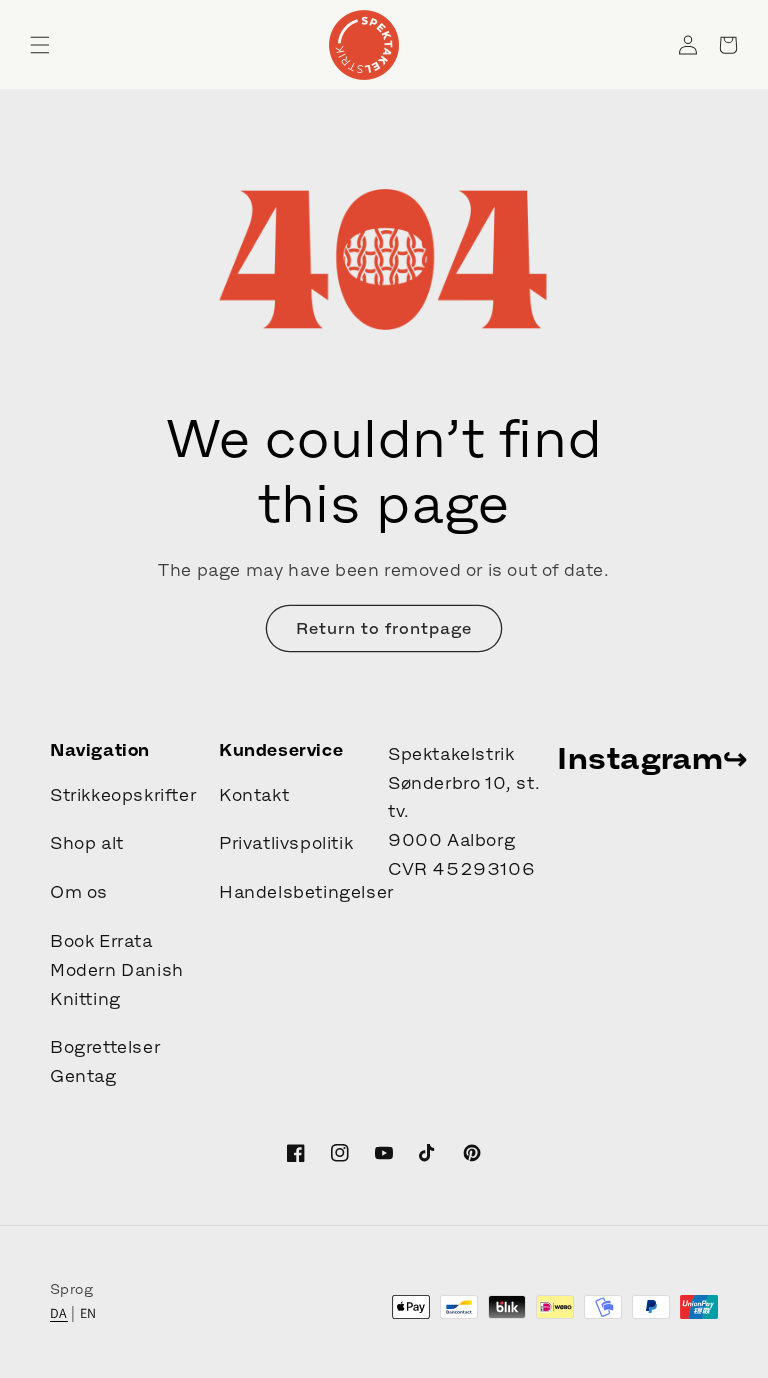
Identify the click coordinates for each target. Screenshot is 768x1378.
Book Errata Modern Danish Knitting (117, 970)
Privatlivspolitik (286, 843)
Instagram (640, 758)
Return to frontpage (384, 628)
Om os (79, 892)
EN (88, 1313)
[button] (40, 45)
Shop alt (87, 843)
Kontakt (254, 795)
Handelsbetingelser (306, 892)
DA (59, 1313)
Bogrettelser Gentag (105, 1061)
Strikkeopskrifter (123, 795)
